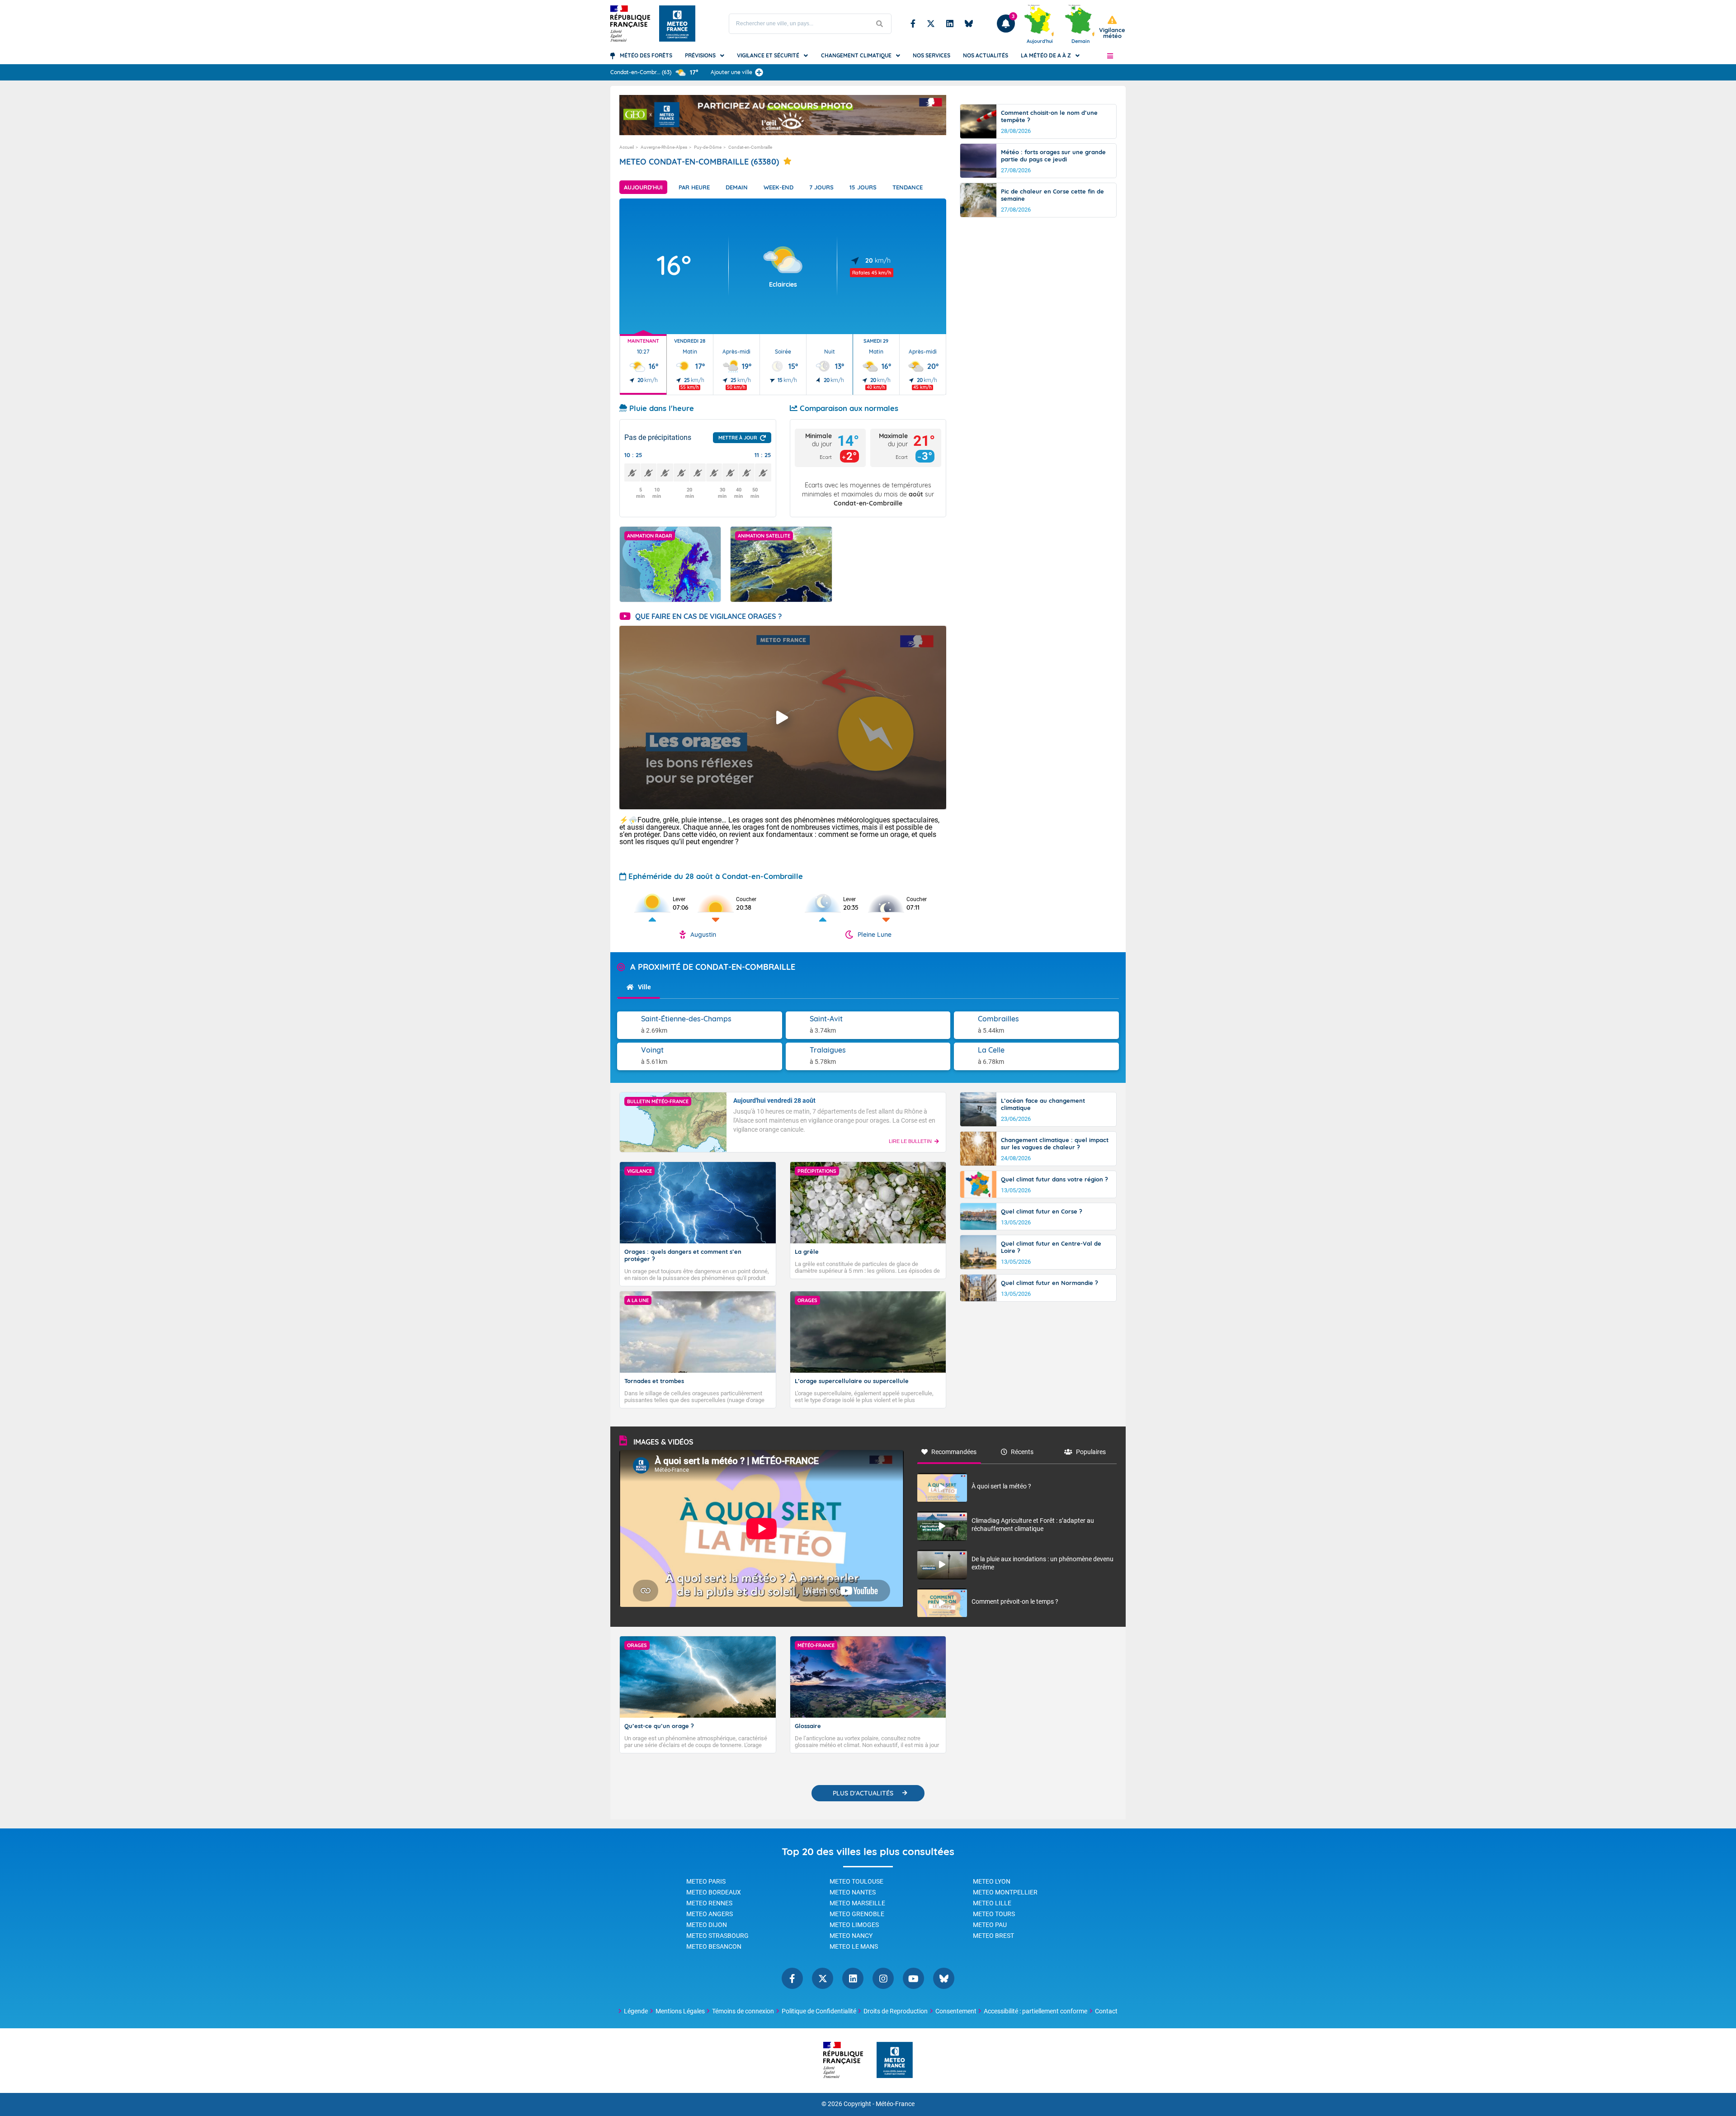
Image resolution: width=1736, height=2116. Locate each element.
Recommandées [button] (954, 1452)
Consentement (956, 2011)
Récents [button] (1022, 1452)
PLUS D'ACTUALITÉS (863, 1793)
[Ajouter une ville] (759, 72)
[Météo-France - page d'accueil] (895, 2061)
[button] (1110, 56)
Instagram (883, 1978)
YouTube (913, 1978)
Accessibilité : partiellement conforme (1035, 2011)
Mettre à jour (738, 438)
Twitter (931, 24)
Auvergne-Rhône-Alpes (664, 147)
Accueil (627, 147)
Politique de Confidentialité (819, 2011)
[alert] (1112, 27)
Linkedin (950, 24)
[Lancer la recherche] (880, 24)
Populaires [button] (1091, 1452)
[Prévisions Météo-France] (677, 24)
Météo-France (895, 2104)
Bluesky (969, 24)
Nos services (932, 55)
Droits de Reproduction (896, 2011)
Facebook (913, 24)
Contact (1106, 2011)
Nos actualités (986, 55)
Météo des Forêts (646, 55)
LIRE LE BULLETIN (910, 1141)
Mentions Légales (680, 2011)
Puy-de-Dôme (708, 147)
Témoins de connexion (743, 2011)
